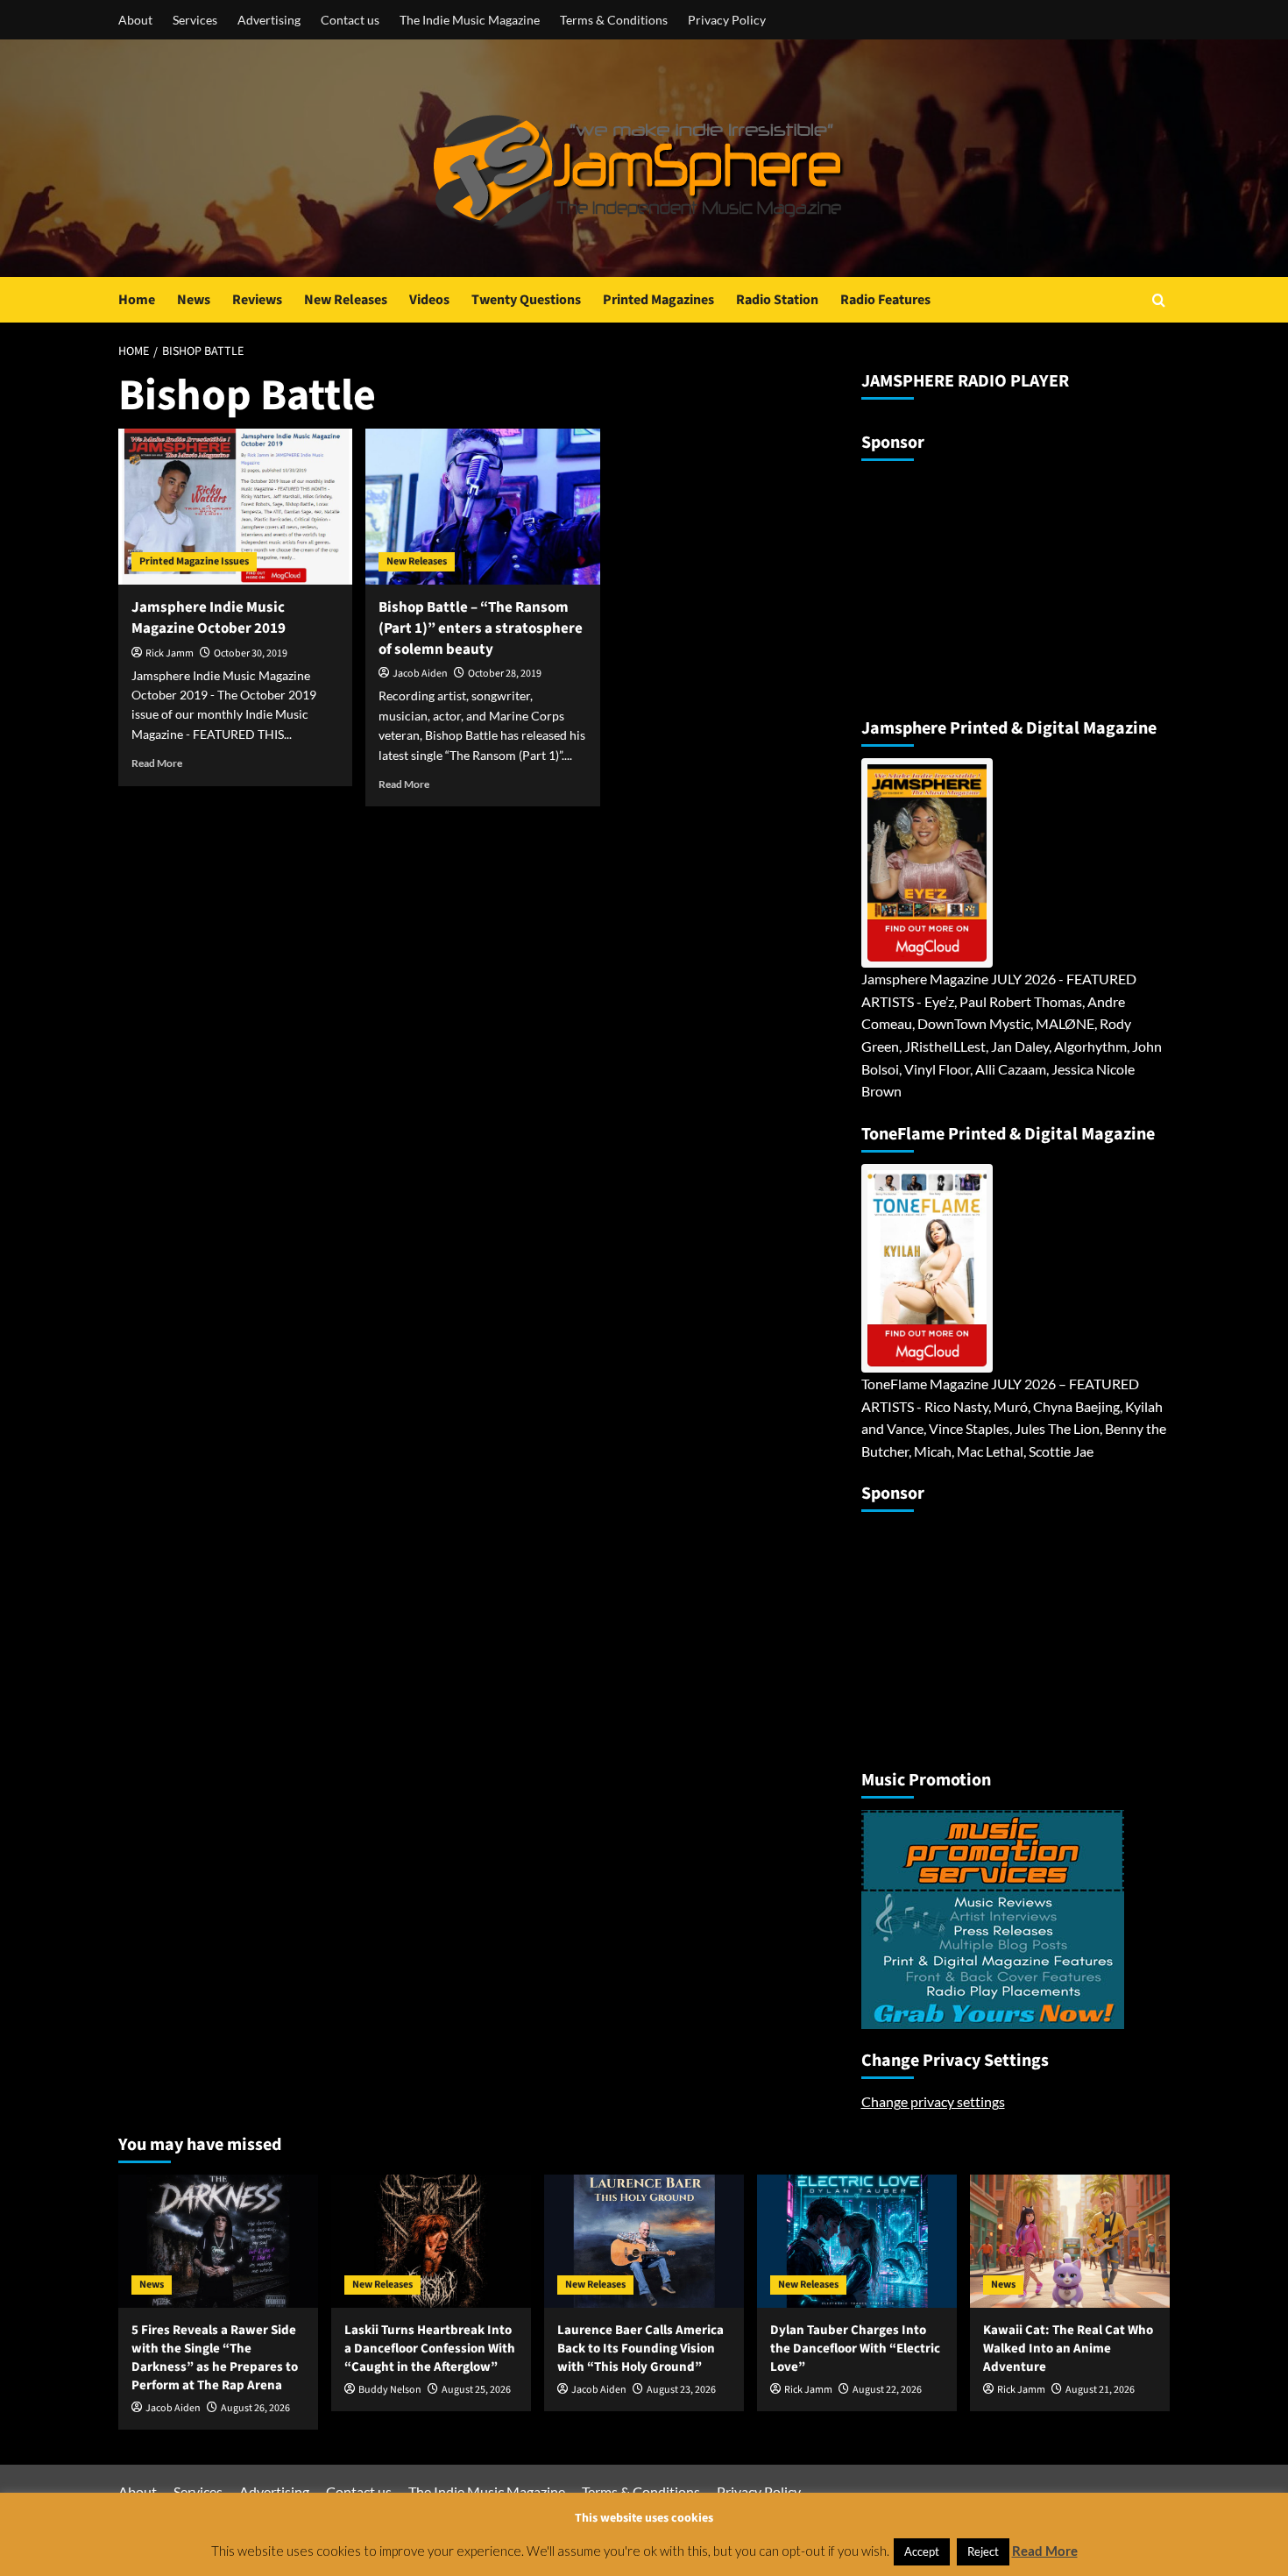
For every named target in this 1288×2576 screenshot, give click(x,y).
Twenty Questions (526, 300)
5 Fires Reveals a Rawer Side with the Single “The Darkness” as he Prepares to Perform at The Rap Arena (215, 2358)
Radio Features (885, 300)
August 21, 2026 (1100, 2390)
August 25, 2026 (476, 2390)
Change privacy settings (933, 2101)
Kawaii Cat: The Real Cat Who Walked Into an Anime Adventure (1068, 2349)
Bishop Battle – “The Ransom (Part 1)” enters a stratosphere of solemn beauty (481, 628)
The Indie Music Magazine (470, 20)
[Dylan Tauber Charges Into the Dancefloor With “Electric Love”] (857, 2241)
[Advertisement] (971, 582)
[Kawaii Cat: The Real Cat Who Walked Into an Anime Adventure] (1070, 2241)
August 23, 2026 (681, 2390)
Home (137, 300)
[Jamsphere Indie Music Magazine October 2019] (235, 507)
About (135, 20)
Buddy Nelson (390, 2390)
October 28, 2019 (505, 674)
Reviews (257, 300)
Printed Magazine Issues (194, 561)
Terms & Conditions (614, 20)
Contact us (350, 20)
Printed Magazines (658, 300)
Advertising (269, 20)
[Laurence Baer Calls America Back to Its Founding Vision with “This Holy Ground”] (644, 2241)
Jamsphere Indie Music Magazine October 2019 (209, 618)
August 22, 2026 (887, 2390)
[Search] (1159, 300)
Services (195, 20)
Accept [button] (922, 2551)
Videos (429, 300)
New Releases (346, 300)
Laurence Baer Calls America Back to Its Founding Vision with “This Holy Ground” (640, 2349)
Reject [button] (983, 2551)
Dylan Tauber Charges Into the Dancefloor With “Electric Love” (855, 2349)
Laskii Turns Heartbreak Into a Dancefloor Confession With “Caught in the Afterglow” (430, 2349)
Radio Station (777, 300)
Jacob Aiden (420, 674)
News (194, 300)
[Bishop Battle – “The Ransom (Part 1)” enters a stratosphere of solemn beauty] (482, 507)
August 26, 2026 (255, 2408)
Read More (157, 763)
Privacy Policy (727, 20)
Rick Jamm (170, 653)
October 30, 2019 (251, 653)
